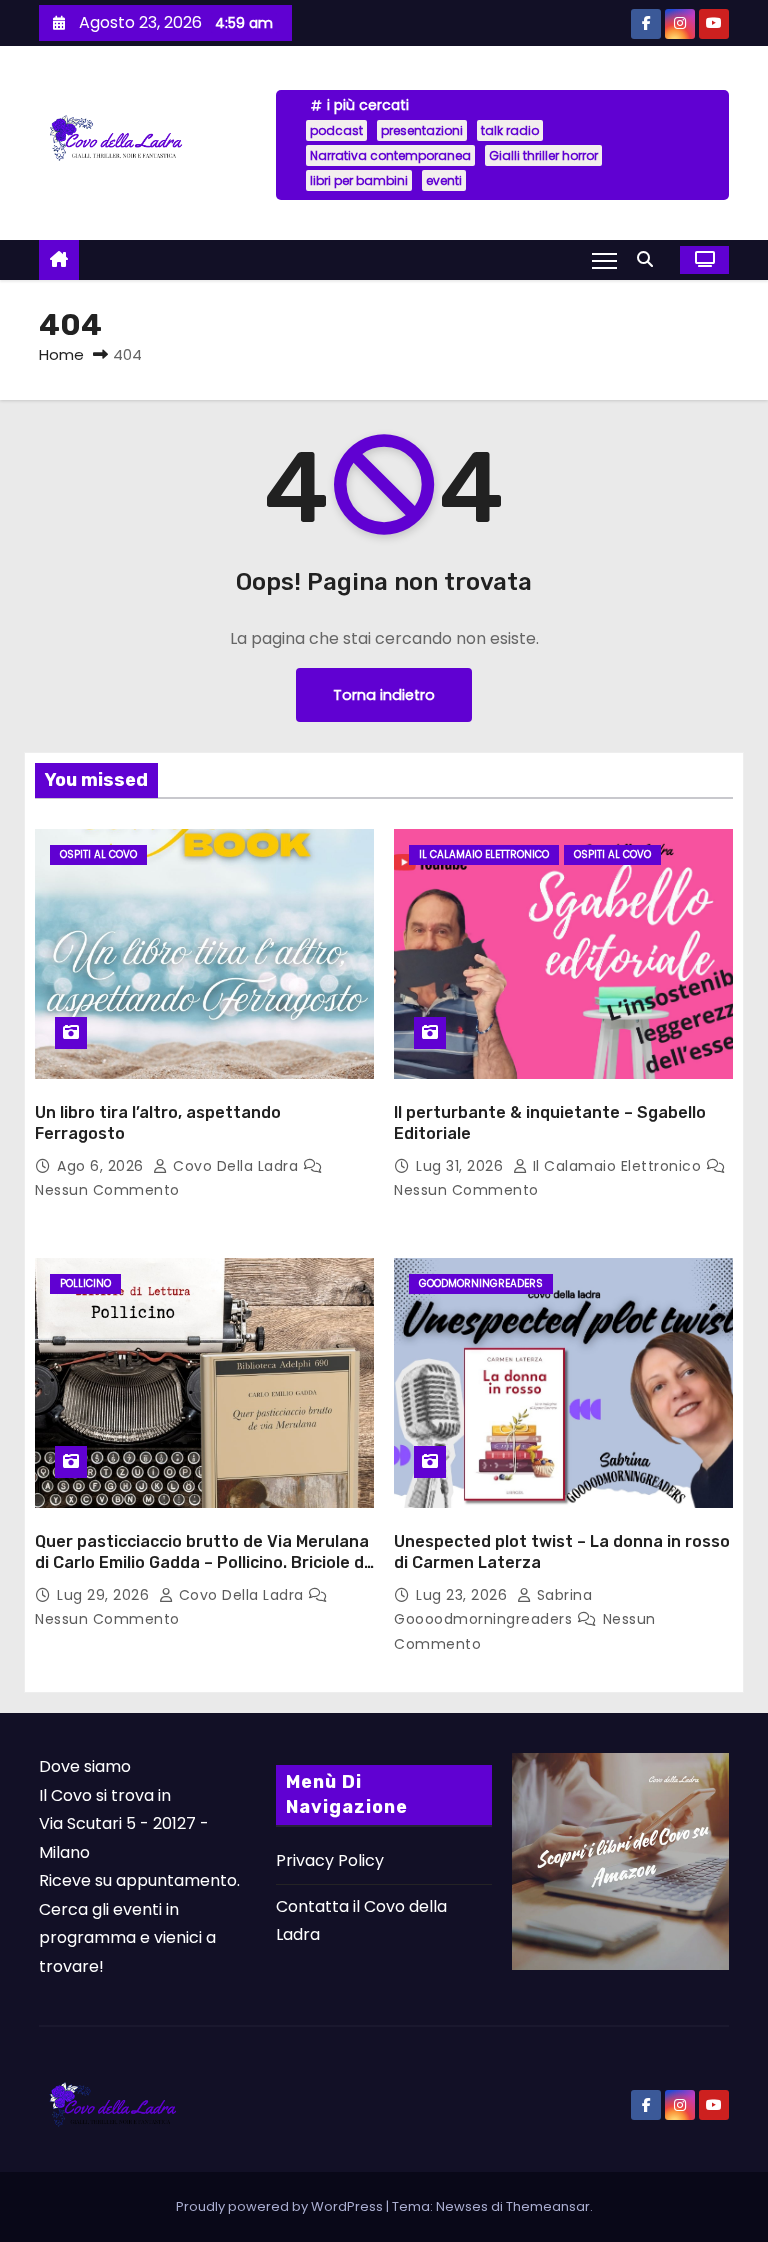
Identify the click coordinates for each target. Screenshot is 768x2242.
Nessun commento (107, 1190)
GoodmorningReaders (481, 1283)
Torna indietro (384, 695)
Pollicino (85, 1283)
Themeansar (548, 2206)
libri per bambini (359, 180)
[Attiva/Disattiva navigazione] (604, 260)
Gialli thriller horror (543, 155)
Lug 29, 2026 (105, 1595)
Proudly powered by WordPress (281, 2206)
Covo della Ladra (236, 1166)
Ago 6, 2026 (102, 1166)
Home (61, 354)
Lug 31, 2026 (462, 1166)
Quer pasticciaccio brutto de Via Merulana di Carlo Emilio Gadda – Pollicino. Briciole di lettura (202, 1563)
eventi (444, 180)
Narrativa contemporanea (390, 155)
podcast (336, 130)
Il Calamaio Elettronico (484, 854)
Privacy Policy (330, 1860)
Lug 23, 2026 (464, 1595)
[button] (650, 259)
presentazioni (422, 130)
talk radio (510, 130)
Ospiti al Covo (98, 854)
